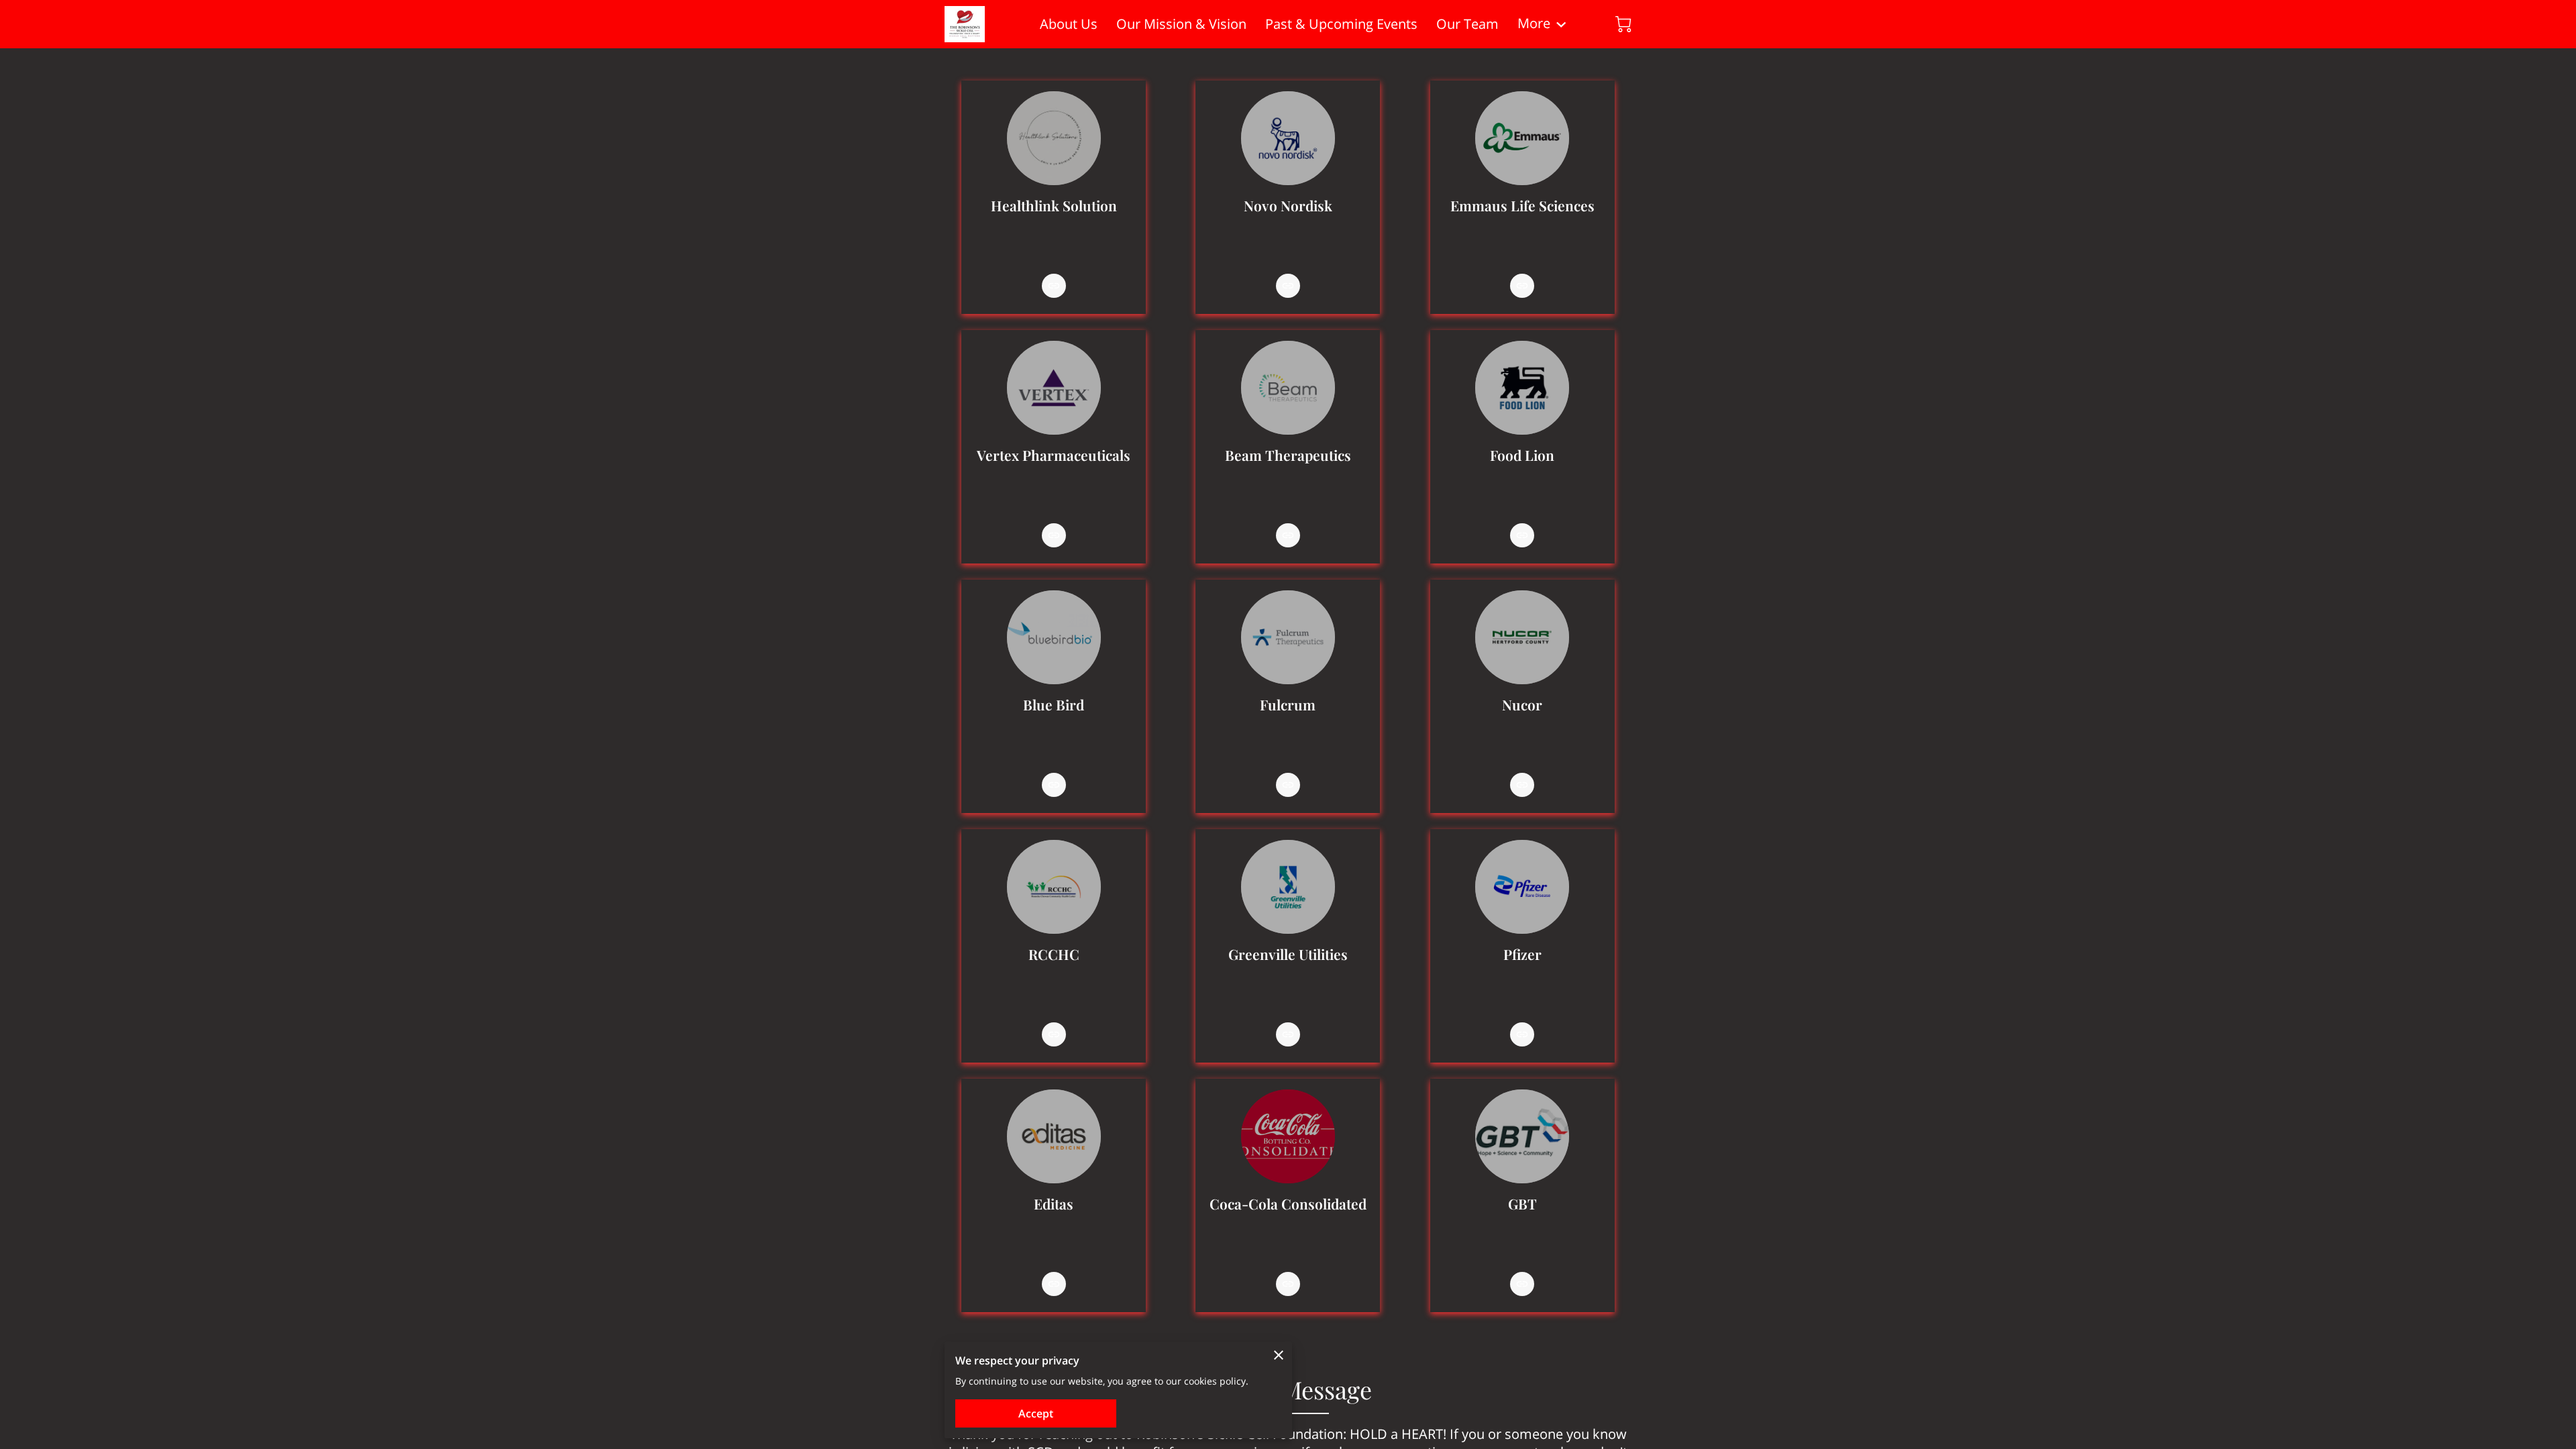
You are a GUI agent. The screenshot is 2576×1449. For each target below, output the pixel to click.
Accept (1036, 1413)
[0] (1623, 24)
